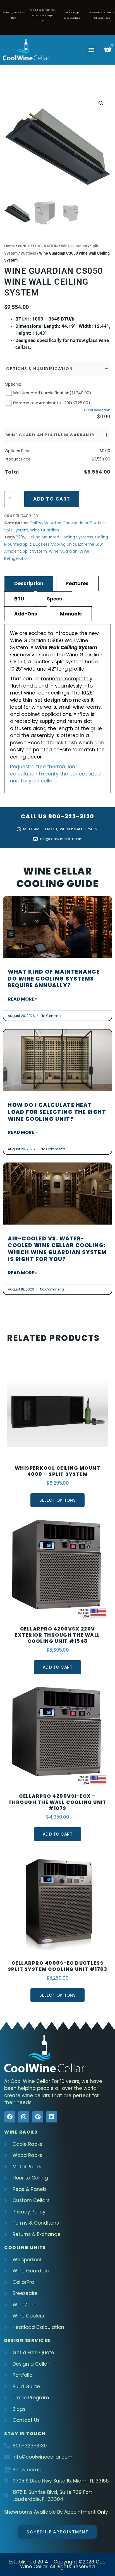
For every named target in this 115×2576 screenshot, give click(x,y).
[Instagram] (24, 2117)
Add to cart (52, 499)
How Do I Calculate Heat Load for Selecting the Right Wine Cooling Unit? (57, 1112)
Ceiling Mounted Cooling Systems (60, 537)
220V (21, 537)
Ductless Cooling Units (55, 544)
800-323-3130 (71, 816)
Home (9, 246)
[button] (91, 50)
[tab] (29, 583)
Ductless (28, 253)
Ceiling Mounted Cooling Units (59, 523)
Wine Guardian (74, 246)
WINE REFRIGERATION (38, 246)
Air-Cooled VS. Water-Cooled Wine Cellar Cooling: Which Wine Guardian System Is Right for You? (57, 1249)
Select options (57, 1500)
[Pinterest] (38, 2117)
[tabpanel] (57, 709)
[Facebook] (10, 2117)
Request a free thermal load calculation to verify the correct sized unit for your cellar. (55, 774)
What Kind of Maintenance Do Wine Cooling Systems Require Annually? (54, 979)
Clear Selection (97, 410)
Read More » (23, 999)
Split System (16, 530)
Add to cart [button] (58, 1667)
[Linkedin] (52, 2117)
